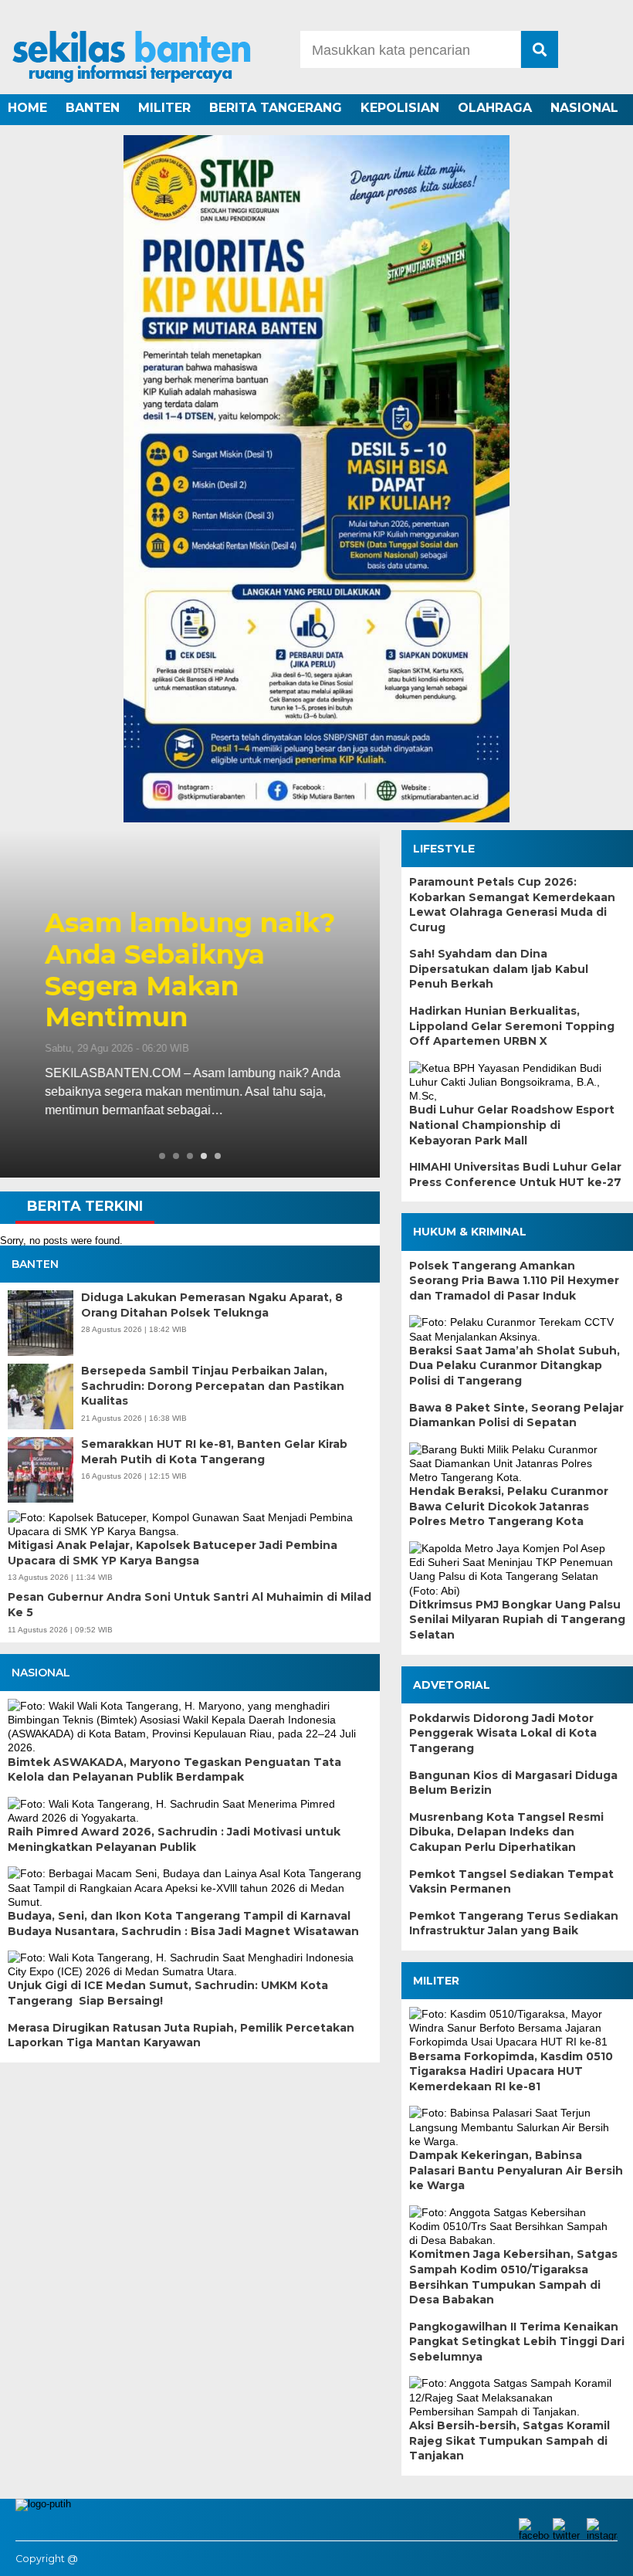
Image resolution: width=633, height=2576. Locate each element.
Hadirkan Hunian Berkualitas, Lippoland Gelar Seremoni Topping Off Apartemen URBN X (512, 1026)
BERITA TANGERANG (276, 108)
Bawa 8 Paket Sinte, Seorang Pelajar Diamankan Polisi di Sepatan (516, 1415)
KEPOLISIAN (400, 108)
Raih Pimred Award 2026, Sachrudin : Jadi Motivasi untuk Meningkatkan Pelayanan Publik (174, 1839)
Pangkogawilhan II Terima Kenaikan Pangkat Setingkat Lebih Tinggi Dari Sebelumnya (517, 2342)
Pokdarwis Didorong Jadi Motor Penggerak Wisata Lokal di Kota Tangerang (503, 1733)
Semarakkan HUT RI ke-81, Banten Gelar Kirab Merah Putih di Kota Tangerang (214, 1452)
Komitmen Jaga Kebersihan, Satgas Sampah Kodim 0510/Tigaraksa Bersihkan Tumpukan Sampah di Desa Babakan (513, 2277)
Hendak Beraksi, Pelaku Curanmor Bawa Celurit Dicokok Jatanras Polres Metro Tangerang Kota (509, 1506)
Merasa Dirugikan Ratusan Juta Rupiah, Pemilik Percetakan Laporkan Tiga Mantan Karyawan (181, 2035)
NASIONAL (584, 108)
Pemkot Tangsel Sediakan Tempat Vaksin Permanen (511, 1882)
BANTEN (93, 108)
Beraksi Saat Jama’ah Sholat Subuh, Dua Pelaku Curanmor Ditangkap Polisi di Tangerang (515, 1366)
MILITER (164, 108)
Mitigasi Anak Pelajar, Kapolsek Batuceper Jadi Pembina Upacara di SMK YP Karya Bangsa (173, 1553)
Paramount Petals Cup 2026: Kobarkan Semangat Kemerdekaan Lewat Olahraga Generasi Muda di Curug (512, 905)
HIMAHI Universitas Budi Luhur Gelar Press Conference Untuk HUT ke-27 (515, 1174)
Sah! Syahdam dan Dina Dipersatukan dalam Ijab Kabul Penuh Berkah (499, 969)
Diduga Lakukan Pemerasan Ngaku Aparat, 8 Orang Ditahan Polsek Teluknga (212, 1305)
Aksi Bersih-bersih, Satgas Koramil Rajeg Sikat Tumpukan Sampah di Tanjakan (509, 2440)
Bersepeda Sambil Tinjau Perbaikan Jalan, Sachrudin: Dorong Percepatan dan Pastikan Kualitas (213, 1386)
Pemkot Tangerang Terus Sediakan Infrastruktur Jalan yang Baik (514, 1924)
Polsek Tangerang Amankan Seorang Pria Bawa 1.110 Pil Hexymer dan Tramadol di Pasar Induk (514, 1281)
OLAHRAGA (495, 108)
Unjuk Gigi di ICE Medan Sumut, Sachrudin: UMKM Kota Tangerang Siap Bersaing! (168, 1993)
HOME (27, 108)
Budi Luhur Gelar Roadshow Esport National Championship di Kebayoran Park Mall (512, 1125)
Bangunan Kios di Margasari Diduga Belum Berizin (513, 1783)
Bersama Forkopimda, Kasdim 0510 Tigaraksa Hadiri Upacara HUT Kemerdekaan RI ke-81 (511, 2071)
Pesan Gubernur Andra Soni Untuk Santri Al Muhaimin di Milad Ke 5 (190, 1605)
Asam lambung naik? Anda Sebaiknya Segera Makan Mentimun (184, 970)
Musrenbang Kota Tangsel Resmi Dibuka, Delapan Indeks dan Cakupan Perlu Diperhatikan (506, 1832)
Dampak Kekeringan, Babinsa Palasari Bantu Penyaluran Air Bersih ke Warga (516, 2170)
